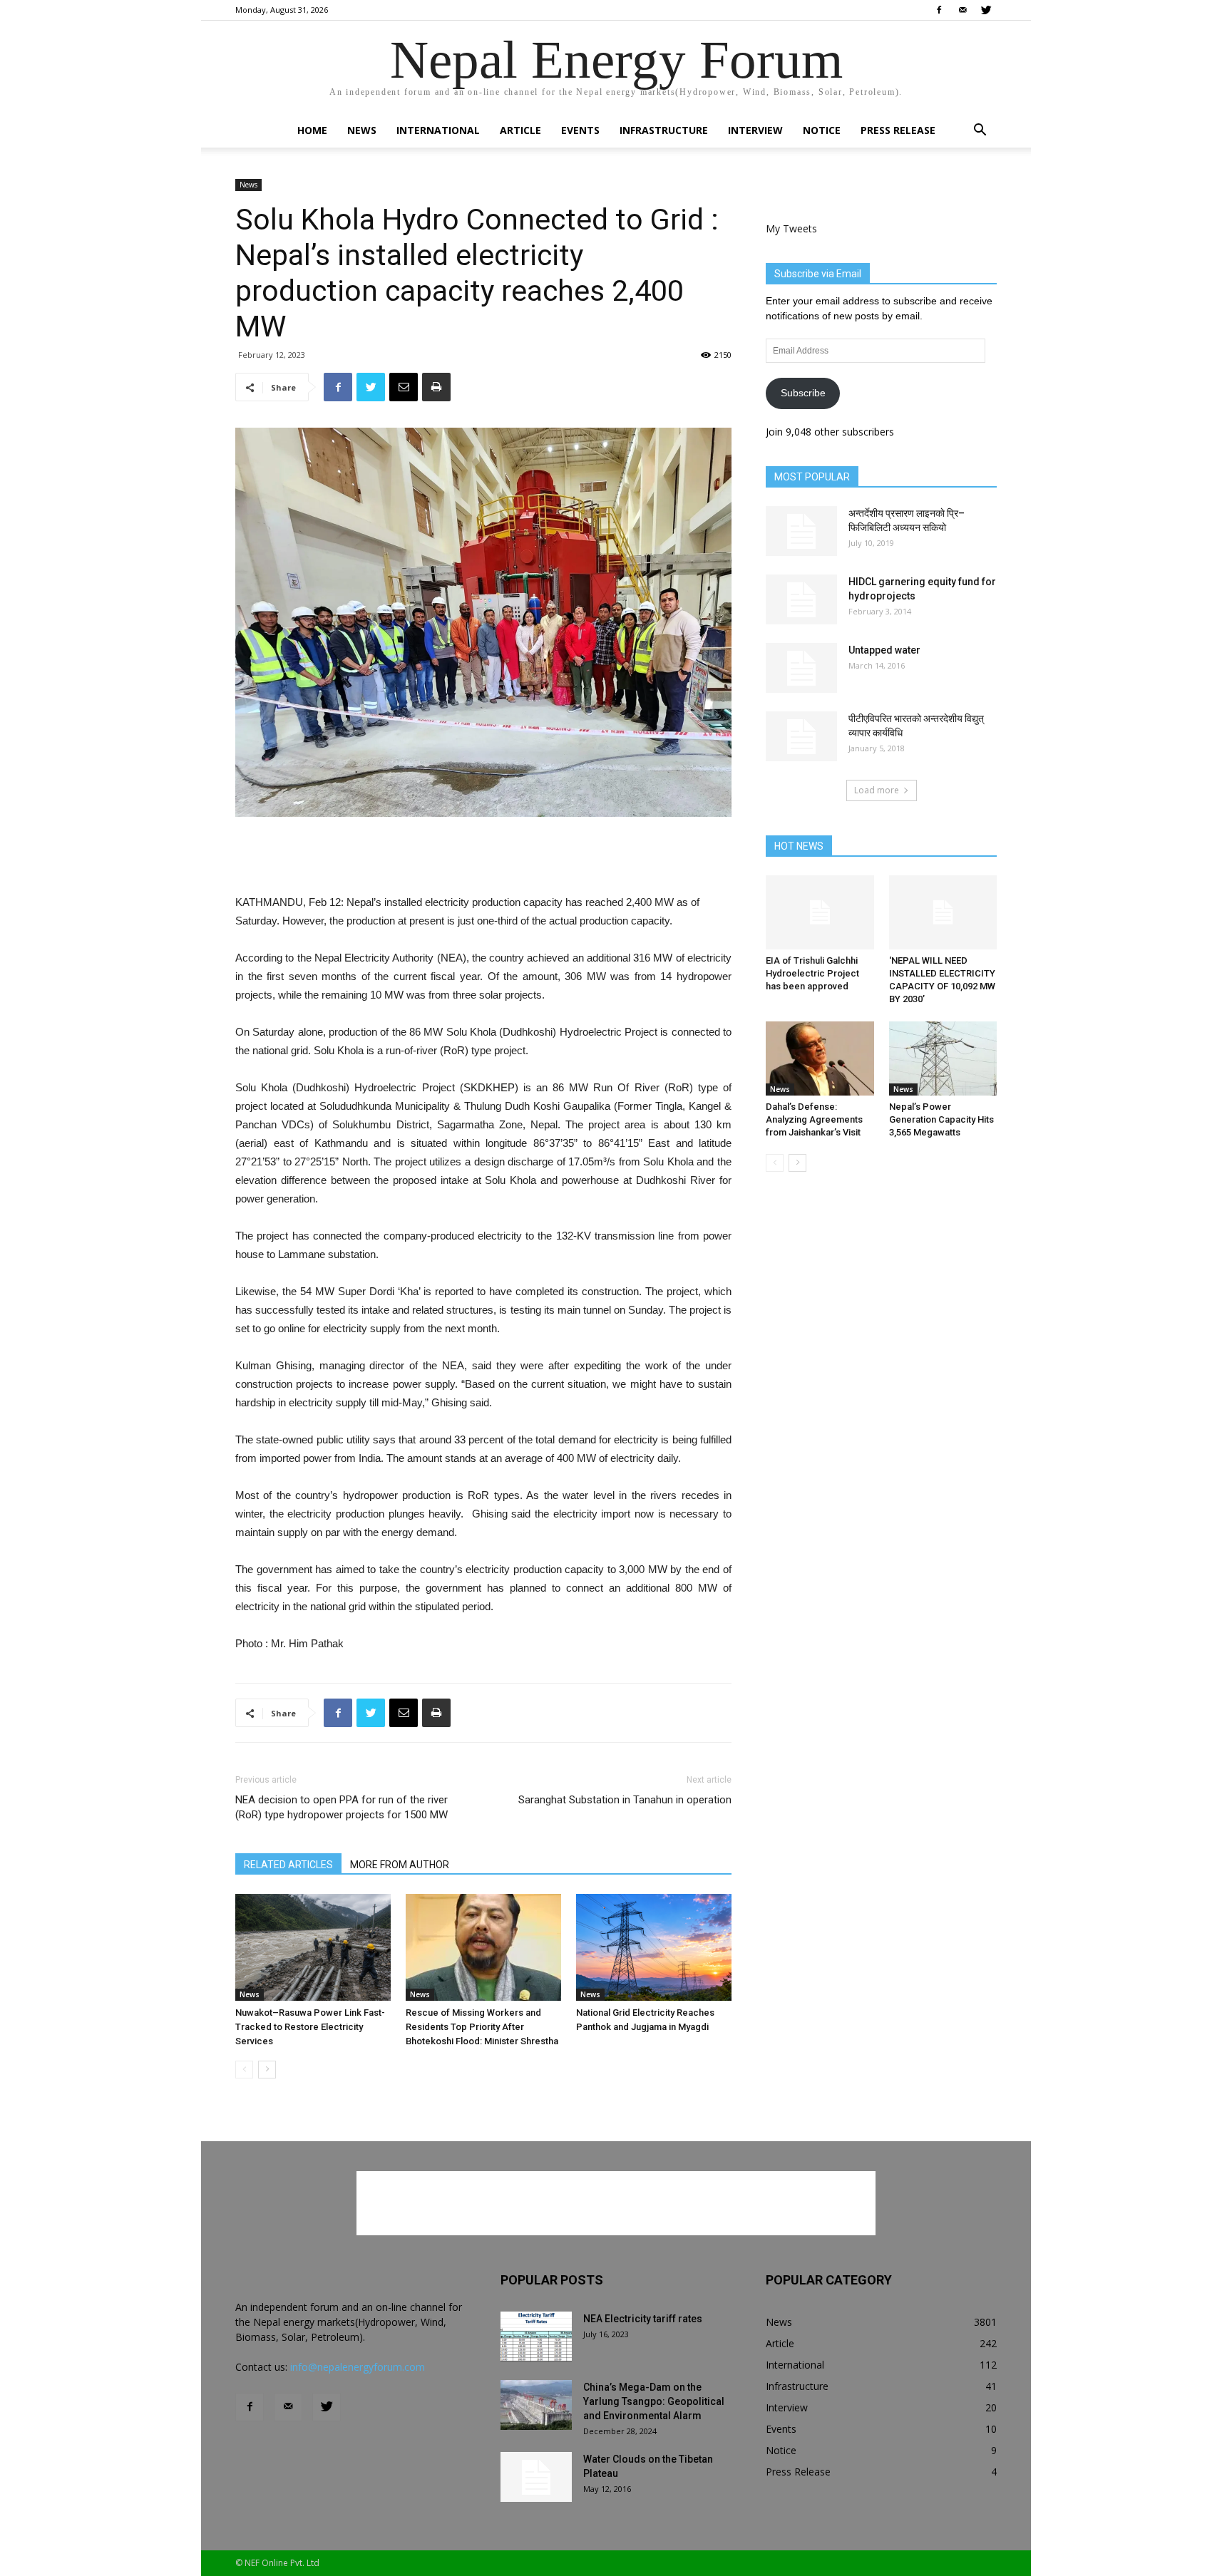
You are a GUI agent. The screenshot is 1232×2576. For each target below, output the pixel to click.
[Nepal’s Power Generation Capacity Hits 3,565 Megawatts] (943, 1058)
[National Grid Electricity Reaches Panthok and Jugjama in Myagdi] (654, 1947)
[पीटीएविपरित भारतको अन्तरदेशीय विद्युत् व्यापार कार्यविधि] (801, 736)
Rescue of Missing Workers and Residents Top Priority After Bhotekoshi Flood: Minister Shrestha (482, 2027)
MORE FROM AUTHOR (400, 1865)
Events (580, 130)
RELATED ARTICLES (288, 1865)
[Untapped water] (801, 668)
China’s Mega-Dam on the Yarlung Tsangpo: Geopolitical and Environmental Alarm (654, 2401)
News (362, 130)
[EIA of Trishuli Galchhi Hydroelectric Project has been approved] (820, 912)
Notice (822, 130)
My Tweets (791, 228)
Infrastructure (664, 130)
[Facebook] (939, 10)
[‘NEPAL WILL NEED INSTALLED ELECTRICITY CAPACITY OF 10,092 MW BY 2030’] (943, 912)
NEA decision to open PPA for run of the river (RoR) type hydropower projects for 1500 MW (342, 1807)
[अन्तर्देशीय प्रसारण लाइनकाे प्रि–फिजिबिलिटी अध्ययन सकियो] (801, 531)
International (438, 130)
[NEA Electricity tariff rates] (536, 2337)
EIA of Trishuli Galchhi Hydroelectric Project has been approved (812, 973)
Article (520, 130)
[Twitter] (986, 10)
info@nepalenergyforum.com (358, 2367)
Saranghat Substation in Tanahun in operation (625, 1800)
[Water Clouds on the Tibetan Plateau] (536, 2477)
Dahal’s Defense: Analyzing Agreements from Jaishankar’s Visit (814, 1119)
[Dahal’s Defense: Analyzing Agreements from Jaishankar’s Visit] (820, 1058)
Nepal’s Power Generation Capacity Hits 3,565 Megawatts (941, 1119)
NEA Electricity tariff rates (643, 2319)
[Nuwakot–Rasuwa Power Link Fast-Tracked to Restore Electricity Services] (313, 1947)
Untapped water (884, 650)
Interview (755, 130)
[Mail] (962, 10)
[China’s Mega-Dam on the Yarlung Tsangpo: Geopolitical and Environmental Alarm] (536, 2405)
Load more (877, 790)
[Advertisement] (483, 857)
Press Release (898, 130)
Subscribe (803, 393)
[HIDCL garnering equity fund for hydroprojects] (801, 599)
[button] (980, 132)
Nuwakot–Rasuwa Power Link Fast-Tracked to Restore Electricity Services (310, 2027)
